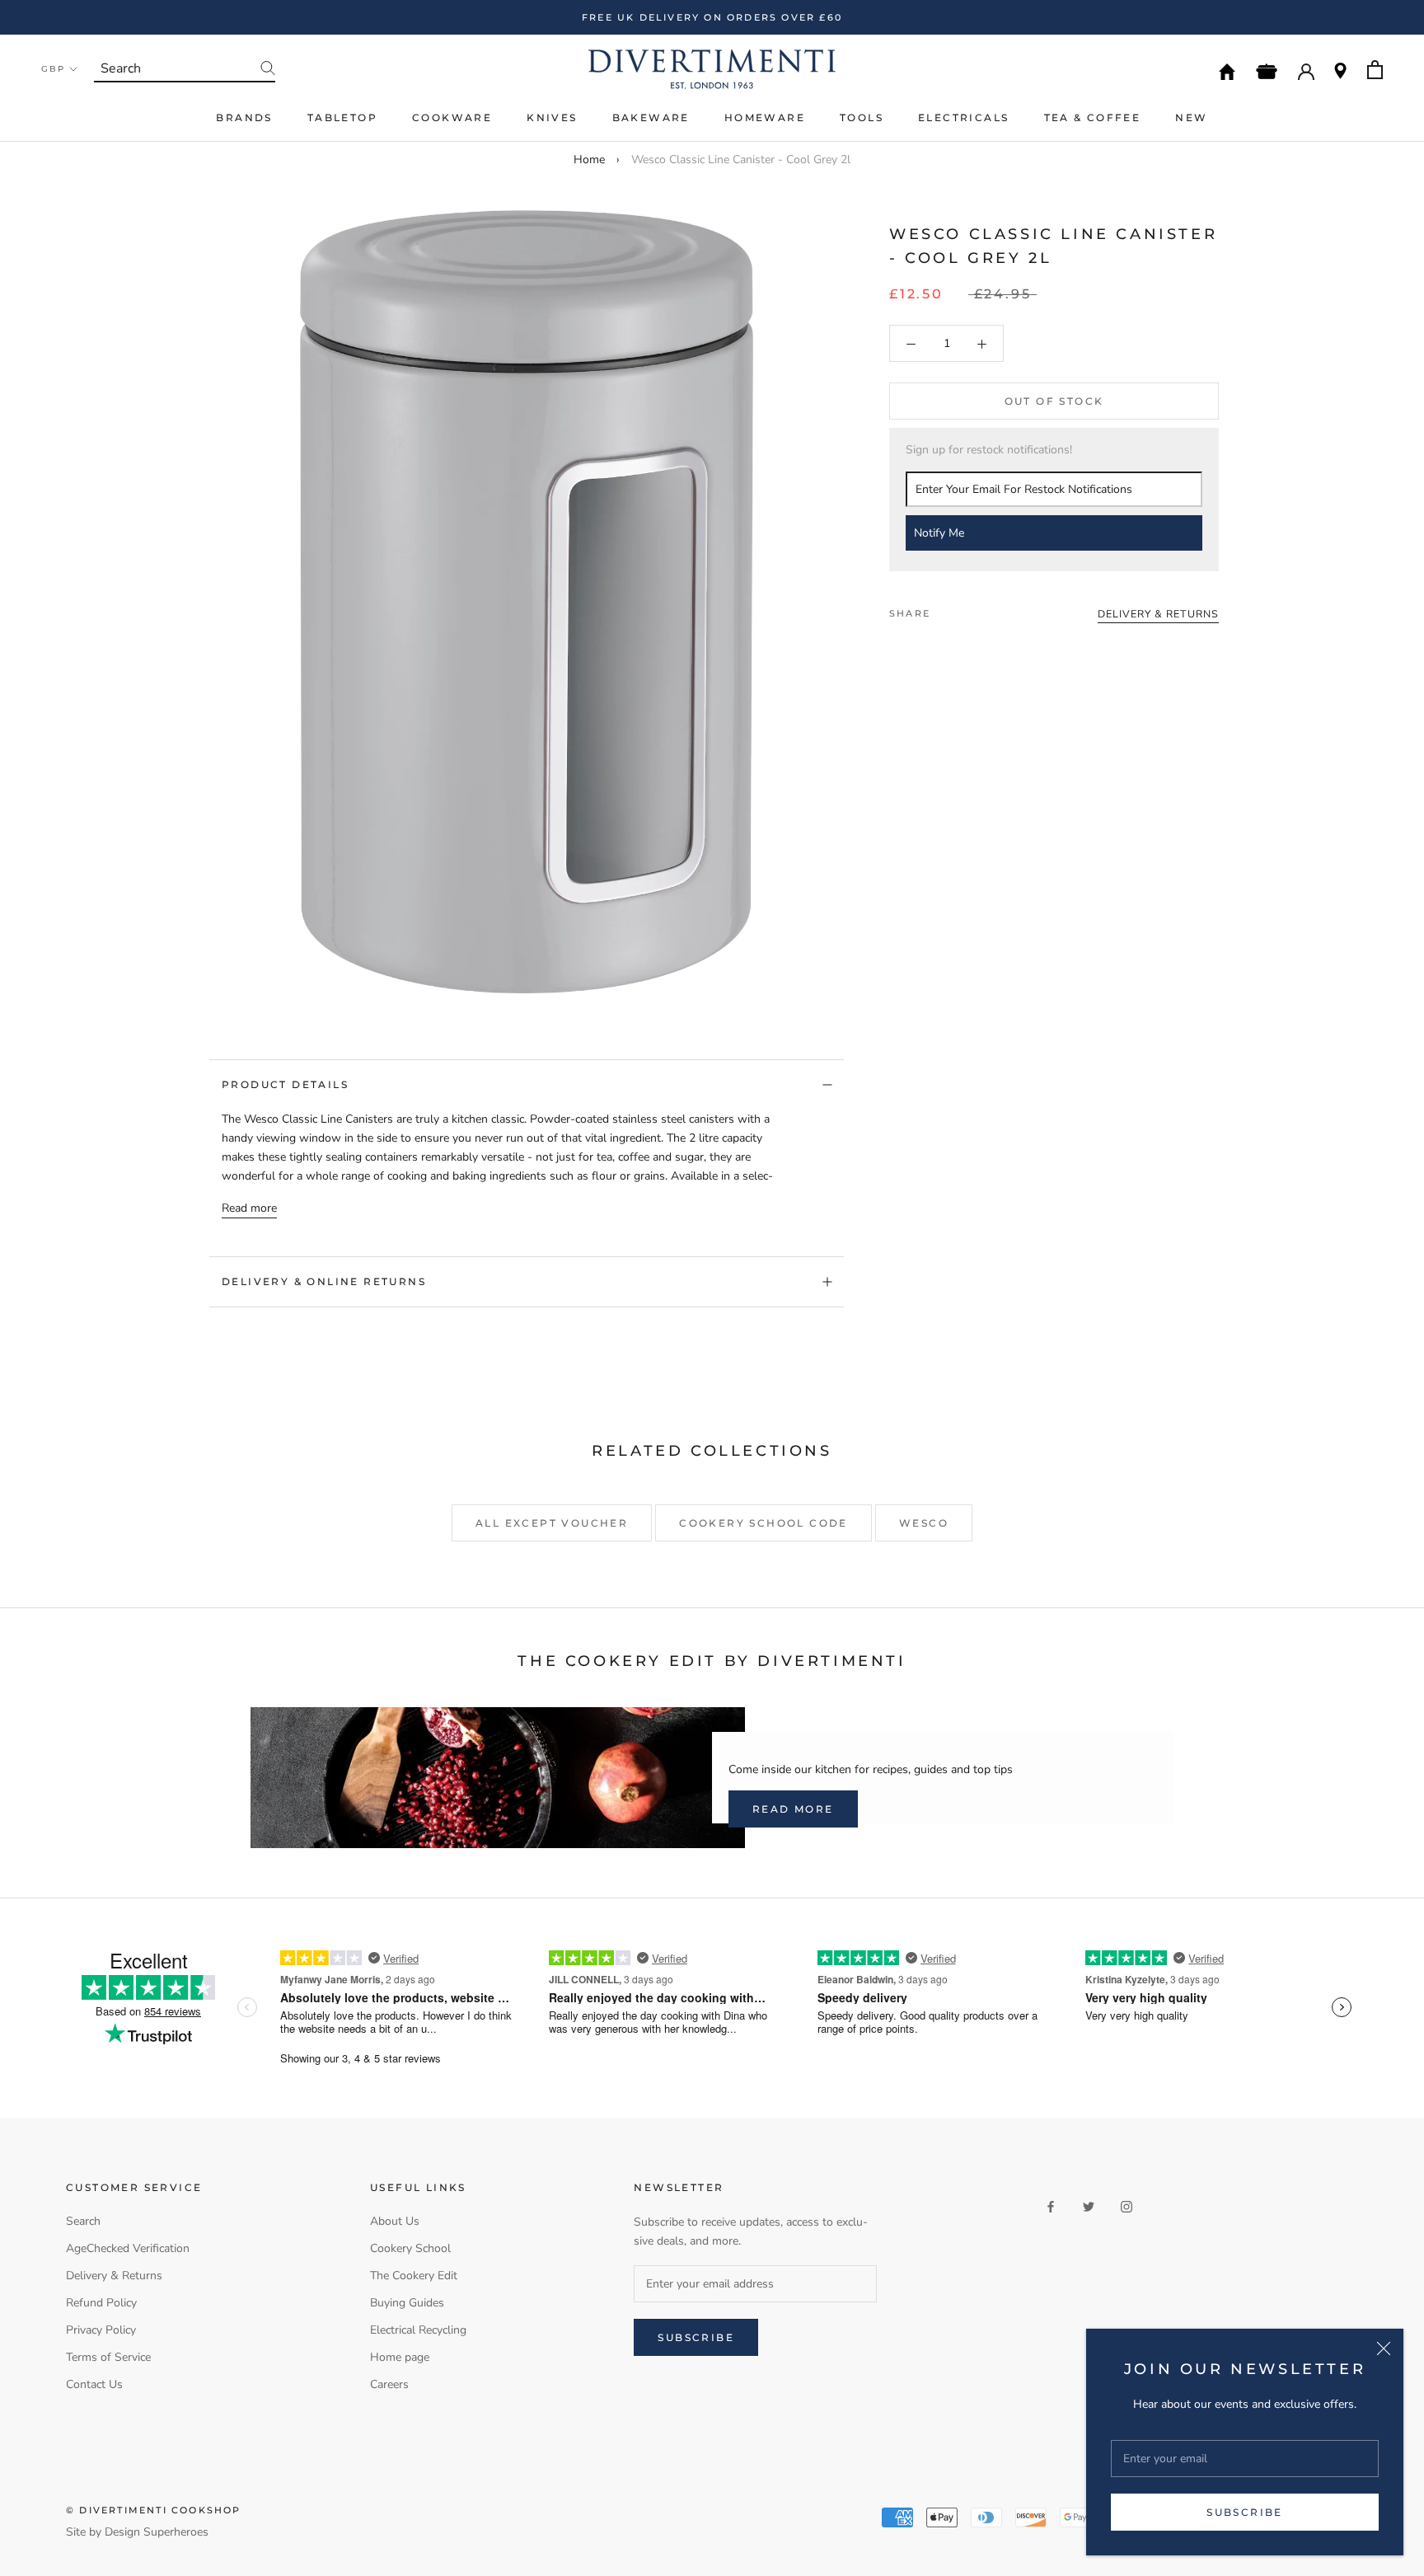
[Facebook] (946, 609)
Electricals (963, 117)
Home (589, 160)
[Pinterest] (989, 609)
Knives (552, 117)
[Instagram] (1127, 2205)
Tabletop (342, 117)
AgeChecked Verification (128, 2248)
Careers (389, 2384)
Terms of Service (108, 2357)
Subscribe (1245, 2512)
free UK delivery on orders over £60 (712, 17)
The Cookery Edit (414, 2276)
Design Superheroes (157, 2532)
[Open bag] (1375, 70)
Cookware (452, 117)
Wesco (924, 1523)
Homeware (765, 117)
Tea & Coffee (1093, 117)
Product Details (285, 1084)
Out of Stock (1054, 402)
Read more (249, 1208)
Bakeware (651, 117)
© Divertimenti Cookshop (154, 2510)
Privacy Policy (101, 2330)
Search (83, 2221)
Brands (244, 117)
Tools (862, 117)
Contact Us (94, 2384)
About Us (395, 2221)
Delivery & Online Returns (324, 1281)
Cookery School (410, 2248)
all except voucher (552, 1523)
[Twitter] (967, 609)
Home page (400, 2357)
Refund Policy (101, 2303)
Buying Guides (407, 2303)
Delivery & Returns (114, 2276)
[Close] (1384, 2348)
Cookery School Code (764, 1523)
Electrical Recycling (418, 2330)
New (1191, 117)
